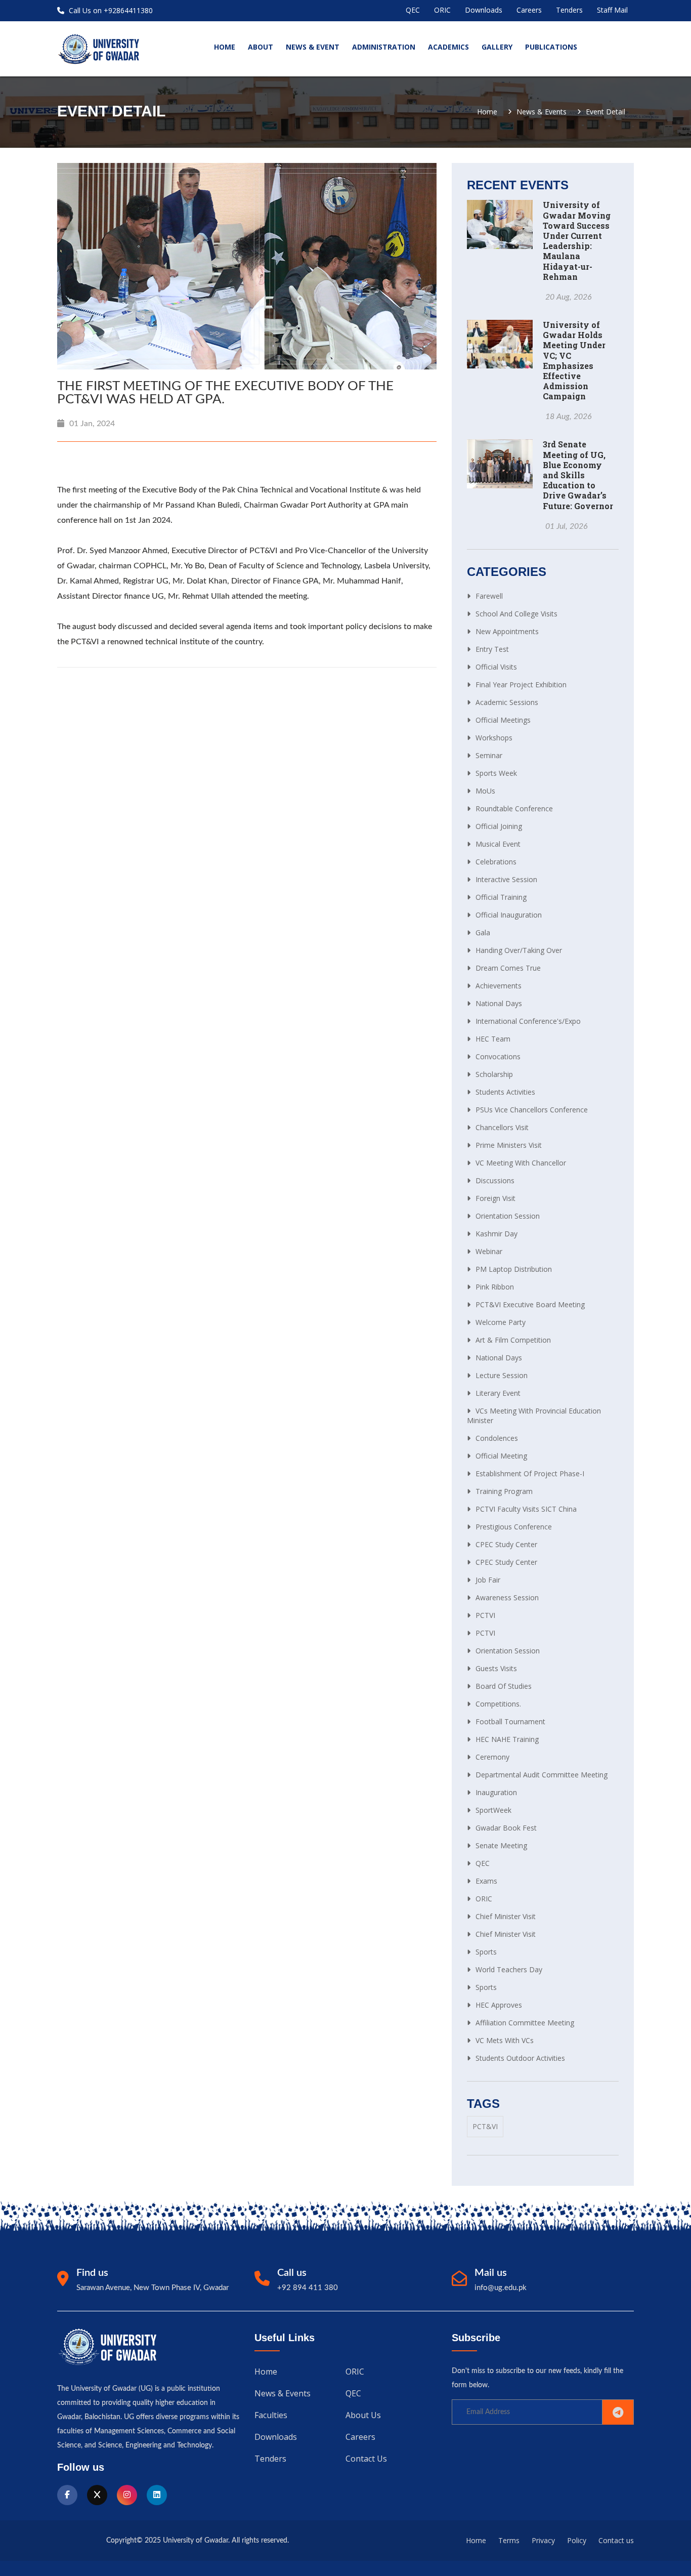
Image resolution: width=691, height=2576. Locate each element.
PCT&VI (485, 2126)
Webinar (489, 1251)
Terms (509, 2540)
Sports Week (496, 773)
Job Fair (488, 1580)
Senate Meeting (501, 1845)
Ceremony (492, 1757)
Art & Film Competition (513, 1340)
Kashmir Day (496, 1234)
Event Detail (606, 112)
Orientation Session (508, 1216)
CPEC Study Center (506, 1544)
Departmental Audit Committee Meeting (542, 1775)
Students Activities (505, 1092)
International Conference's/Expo (528, 1021)
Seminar (489, 755)
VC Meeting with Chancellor (521, 1163)
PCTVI (485, 1615)
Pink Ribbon (495, 1287)
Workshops (494, 738)
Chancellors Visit (502, 1127)
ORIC (442, 10)
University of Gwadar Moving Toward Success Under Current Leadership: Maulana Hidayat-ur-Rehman (577, 240)
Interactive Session (506, 879)
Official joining (499, 826)
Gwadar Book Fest (506, 1828)
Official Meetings (503, 720)
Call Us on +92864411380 (110, 10)
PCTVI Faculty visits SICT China (526, 1509)
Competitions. (498, 1704)
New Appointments (507, 631)
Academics (448, 47)
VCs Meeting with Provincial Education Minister (534, 1416)
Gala (483, 932)
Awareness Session (507, 1597)
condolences (497, 1438)
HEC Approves (499, 2005)
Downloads (484, 10)
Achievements (499, 986)
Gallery (497, 47)
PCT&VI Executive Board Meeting (530, 1304)
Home (487, 112)
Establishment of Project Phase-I (530, 1473)
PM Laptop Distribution (514, 1269)
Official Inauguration (509, 915)
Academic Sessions (507, 702)
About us (363, 2415)
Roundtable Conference (514, 808)
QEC (413, 10)
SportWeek (493, 1810)
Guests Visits (496, 1668)
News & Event (313, 47)
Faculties (271, 2415)
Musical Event (498, 844)
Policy (577, 2540)
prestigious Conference (514, 1527)
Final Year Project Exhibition (521, 684)
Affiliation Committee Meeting (525, 2023)
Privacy (543, 2540)
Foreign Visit (495, 1198)
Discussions (495, 1180)
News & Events (542, 112)
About (261, 47)
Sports (486, 1952)
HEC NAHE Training (507, 1739)
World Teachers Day (509, 1969)
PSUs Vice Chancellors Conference (532, 1110)
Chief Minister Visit (506, 1916)
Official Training (501, 897)
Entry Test (492, 649)
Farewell (489, 596)
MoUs (485, 791)
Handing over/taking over (519, 950)
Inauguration (496, 1792)
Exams (486, 1881)
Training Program (504, 1491)
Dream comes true (508, 968)
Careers (529, 10)
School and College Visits (516, 614)
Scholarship (494, 1074)
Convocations (498, 1056)
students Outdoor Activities (520, 2058)
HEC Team (493, 1039)
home (225, 47)
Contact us (366, 2459)
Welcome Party (501, 1322)
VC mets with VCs (505, 2040)
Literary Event (498, 1393)
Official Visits (496, 667)
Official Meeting (501, 1456)
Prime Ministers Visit (509, 1145)
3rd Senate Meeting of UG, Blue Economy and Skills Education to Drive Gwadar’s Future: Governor (578, 475)
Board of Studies (504, 1686)
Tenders (569, 10)
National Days (499, 1003)
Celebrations (496, 862)
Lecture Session (502, 1375)
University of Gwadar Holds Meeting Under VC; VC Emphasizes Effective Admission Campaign (574, 360)
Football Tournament (510, 1721)
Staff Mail (612, 10)
